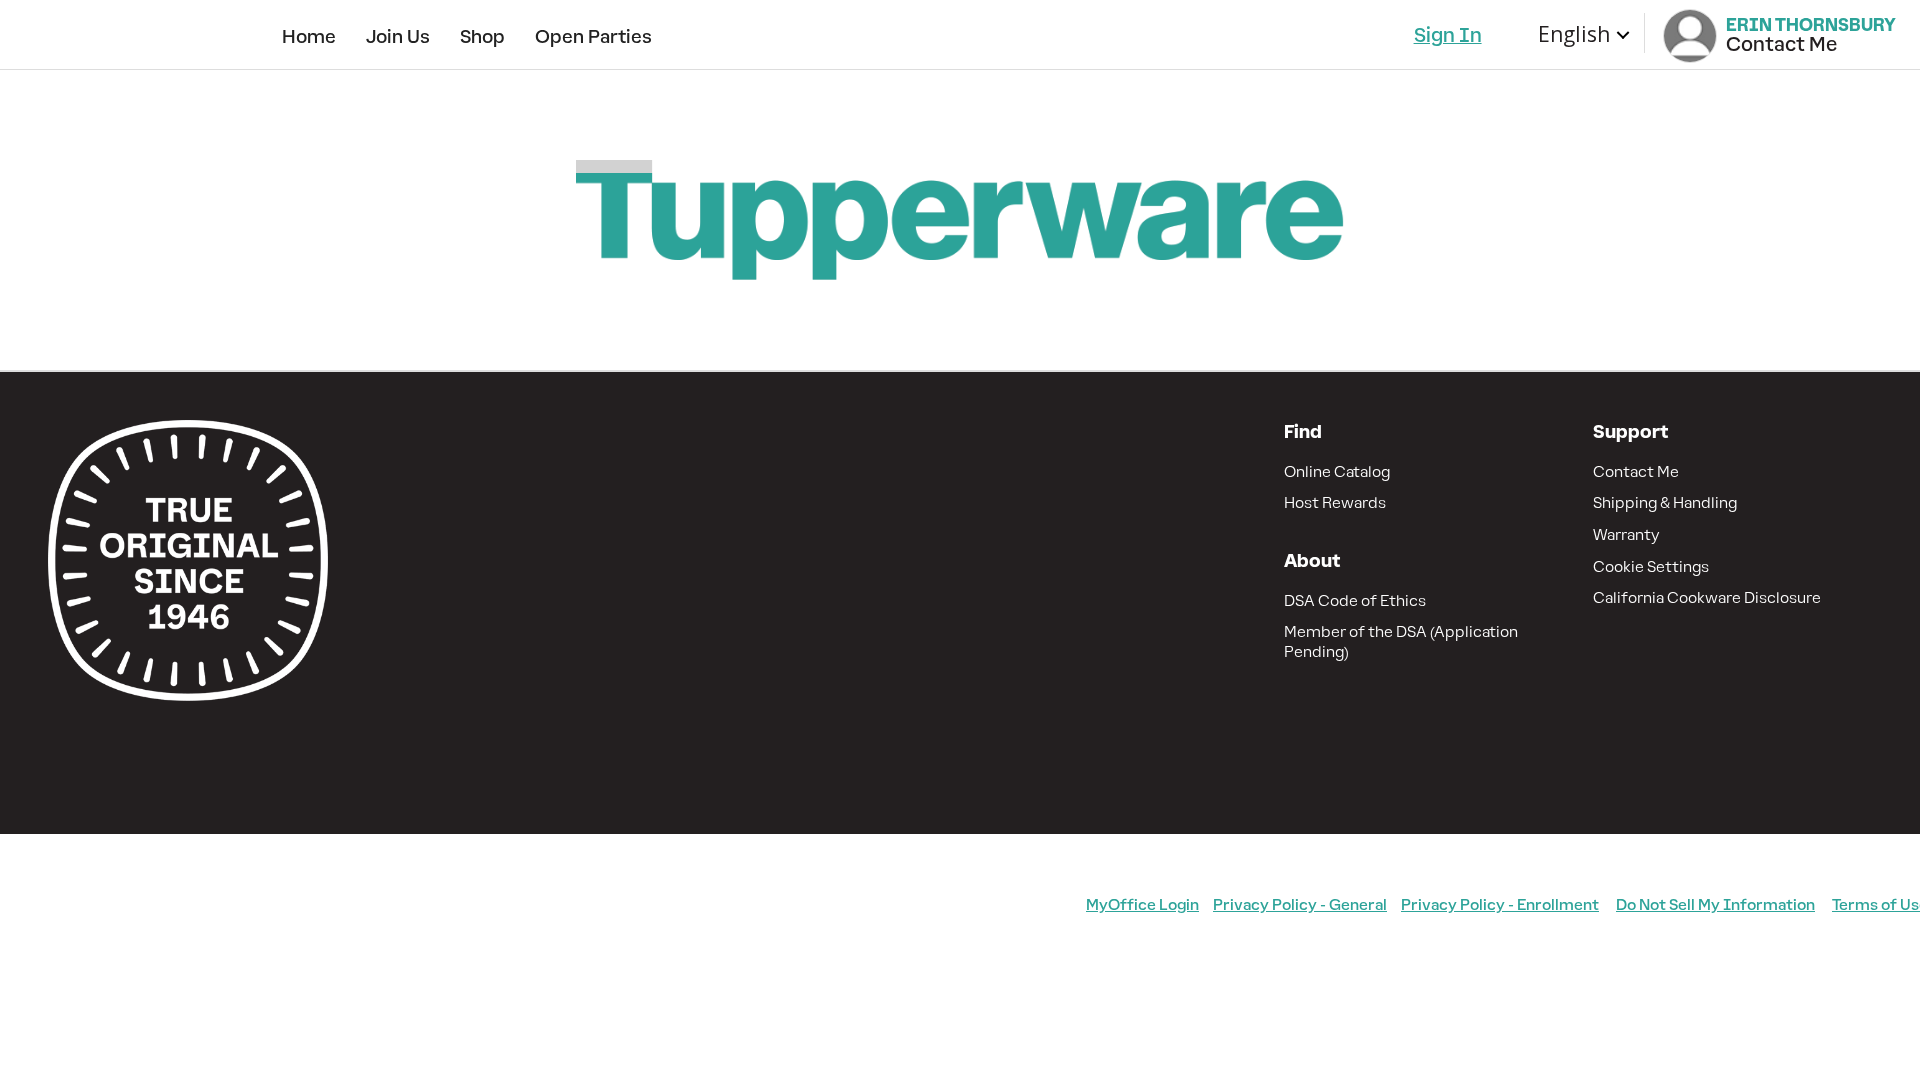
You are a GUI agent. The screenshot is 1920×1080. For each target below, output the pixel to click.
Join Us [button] (398, 36)
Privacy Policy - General (1300, 904)
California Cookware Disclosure (1707, 597)
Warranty (1626, 534)
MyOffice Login (1142, 904)
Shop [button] (482, 36)
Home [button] (309, 36)
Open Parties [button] (593, 36)
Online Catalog (1337, 471)
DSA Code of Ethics (1355, 600)
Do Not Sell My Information (1715, 904)
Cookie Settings (1651, 566)
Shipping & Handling (1665, 502)
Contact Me (1636, 471)
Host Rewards (1335, 502)
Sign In (1448, 35)
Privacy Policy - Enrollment (1500, 904)
